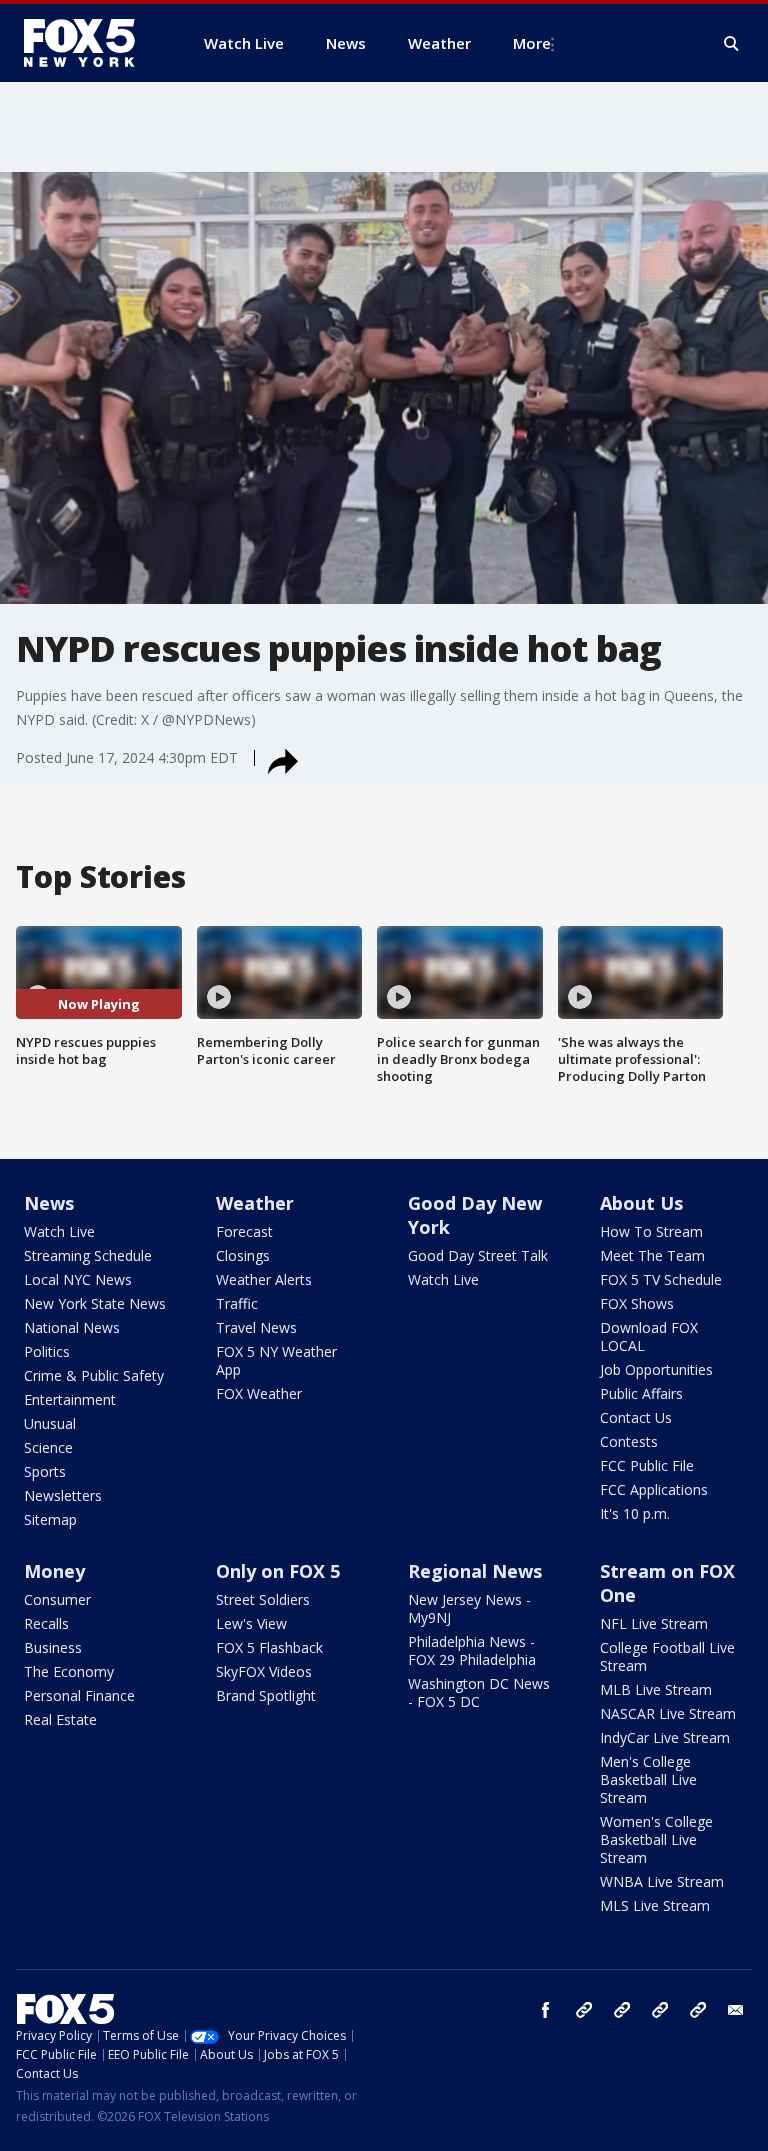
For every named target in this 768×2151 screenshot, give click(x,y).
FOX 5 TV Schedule (661, 1279)
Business (53, 1647)
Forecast (244, 1231)
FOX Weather (259, 1393)
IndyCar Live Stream (665, 1737)
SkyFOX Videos (264, 1671)
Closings (243, 1255)
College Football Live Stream (667, 1656)
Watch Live (59, 1231)
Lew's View (251, 1623)
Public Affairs (641, 1393)
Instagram (584, 2010)
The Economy (69, 1671)
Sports (45, 1471)
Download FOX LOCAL (649, 1336)
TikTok (622, 2010)
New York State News (95, 1303)
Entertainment (70, 1399)
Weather (255, 1203)
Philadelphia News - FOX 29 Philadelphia (472, 1650)
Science (48, 1447)
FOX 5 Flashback (269, 1647)
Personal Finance (79, 1695)
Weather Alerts (264, 1279)
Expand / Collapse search (732, 44)
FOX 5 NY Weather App (276, 1360)
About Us (641, 1203)
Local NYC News (78, 1279)
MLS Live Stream (655, 1905)
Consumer (57, 1599)
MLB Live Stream (656, 1689)
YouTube (660, 2010)
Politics (47, 1351)
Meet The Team (652, 1255)
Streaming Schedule (88, 1255)
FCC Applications (654, 1489)
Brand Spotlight (266, 1695)
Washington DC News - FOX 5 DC (479, 1692)
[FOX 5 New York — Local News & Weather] (90, 43)
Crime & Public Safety (94, 1375)
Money (54, 1571)
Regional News (475, 1571)
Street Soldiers (263, 1599)
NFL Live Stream (654, 1623)
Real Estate (60, 1719)
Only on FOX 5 (278, 1571)
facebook (546, 2010)
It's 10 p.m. (635, 1513)
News (49, 1203)
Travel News (256, 1327)
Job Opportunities (656, 1369)
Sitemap (50, 1519)
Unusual (50, 1423)
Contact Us (636, 1417)
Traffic (237, 1303)
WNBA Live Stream (662, 1881)
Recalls (46, 1623)
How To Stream (651, 1231)
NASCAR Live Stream (668, 1713)
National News (72, 1327)
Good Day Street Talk (478, 1255)
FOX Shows (637, 1303)
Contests (629, 1441)
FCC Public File (647, 1465)
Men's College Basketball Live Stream (648, 1779)
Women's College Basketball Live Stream (656, 1839)
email (736, 2010)
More (532, 43)
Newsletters (63, 1495)
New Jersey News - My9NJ (469, 1608)
